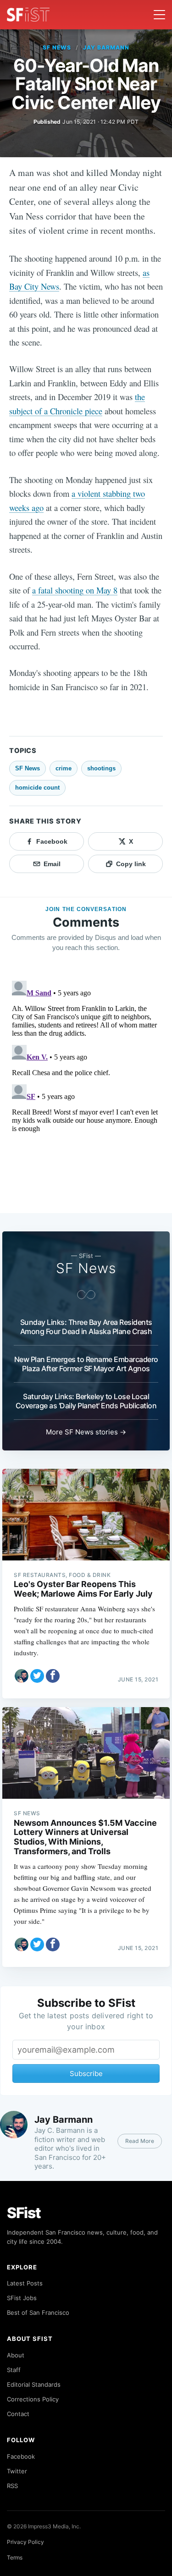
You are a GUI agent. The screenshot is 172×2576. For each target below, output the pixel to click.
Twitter (17, 2471)
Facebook (21, 2456)
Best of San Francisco (38, 2312)
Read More (140, 2141)
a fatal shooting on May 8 (75, 590)
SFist (24, 2213)
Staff (14, 2370)
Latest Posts (25, 2283)
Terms (15, 2557)
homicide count (37, 788)
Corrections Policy (33, 2399)
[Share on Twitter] (37, 1676)
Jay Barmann (106, 47)
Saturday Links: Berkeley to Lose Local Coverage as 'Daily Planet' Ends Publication (86, 1401)
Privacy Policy (25, 2542)
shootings (101, 768)
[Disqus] (86, 1092)
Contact (18, 2414)
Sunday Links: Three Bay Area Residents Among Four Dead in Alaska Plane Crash (86, 1327)
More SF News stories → (86, 1432)
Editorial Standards (34, 2384)
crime (64, 768)
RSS (12, 2486)
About (16, 2355)
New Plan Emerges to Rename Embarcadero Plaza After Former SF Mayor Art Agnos (86, 1364)
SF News (57, 47)
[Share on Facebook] (53, 1676)
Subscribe (86, 2073)
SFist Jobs (22, 2298)
